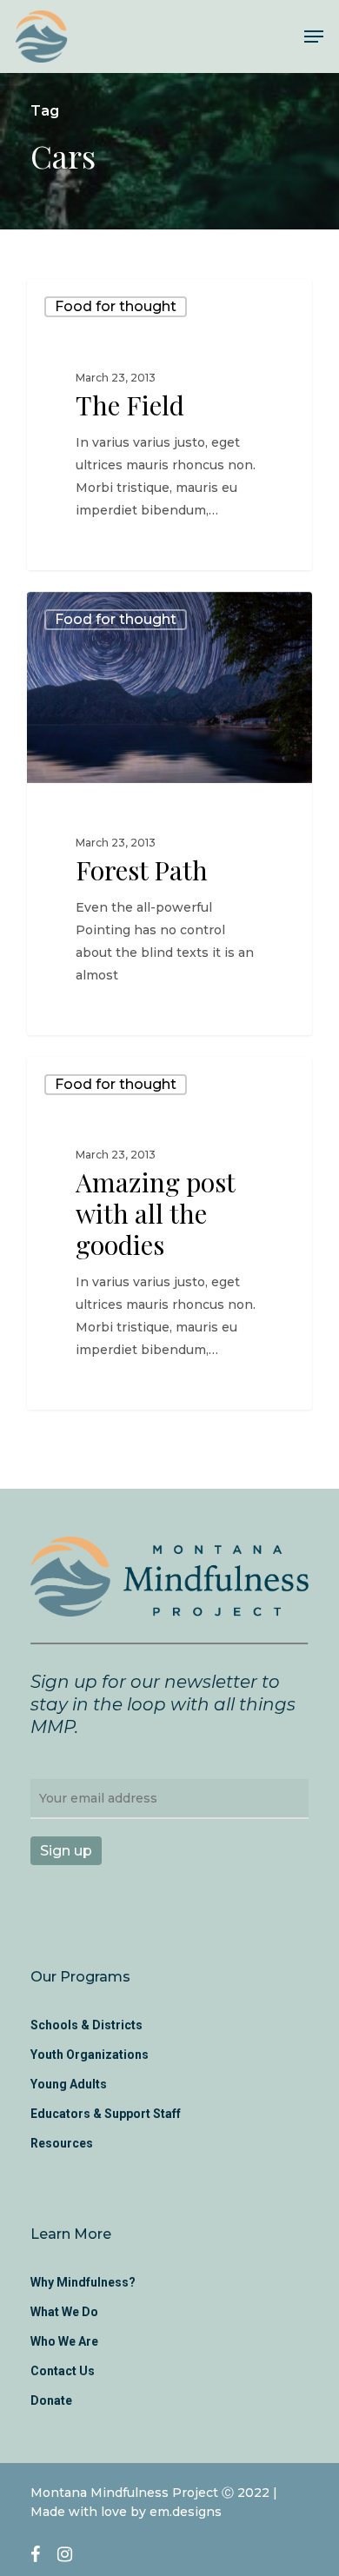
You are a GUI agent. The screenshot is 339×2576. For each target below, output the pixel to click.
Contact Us (63, 2371)
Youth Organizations (90, 2055)
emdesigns (92, 549)
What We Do (64, 2312)
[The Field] (169, 425)
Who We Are (64, 2341)
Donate (51, 2400)
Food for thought (116, 306)
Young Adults (69, 2084)
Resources (62, 2143)
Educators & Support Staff (106, 2114)
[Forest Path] (169, 813)
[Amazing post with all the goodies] (169, 1234)
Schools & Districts (86, 2025)
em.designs (186, 2512)
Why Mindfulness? (83, 2282)
